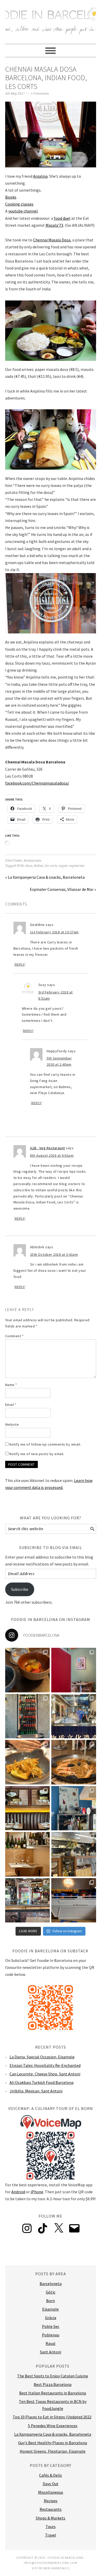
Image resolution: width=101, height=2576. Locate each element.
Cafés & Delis (51, 2475)
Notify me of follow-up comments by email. (45, 1444)
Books (11, 197)
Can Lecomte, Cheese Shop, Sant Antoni (45, 2074)
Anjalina (40, 176)
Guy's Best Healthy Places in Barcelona (53, 2443)
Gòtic (51, 2292)
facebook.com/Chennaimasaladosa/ (37, 783)
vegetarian (77, 866)
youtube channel (23, 211)
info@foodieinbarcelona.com (51, 2563)
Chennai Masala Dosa (52, 240)
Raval (51, 2343)
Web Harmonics (56, 2568)
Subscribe (20, 1589)
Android (18, 2192)
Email (11, 1405)
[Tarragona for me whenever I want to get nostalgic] (74, 1762)
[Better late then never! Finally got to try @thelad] (28, 1808)
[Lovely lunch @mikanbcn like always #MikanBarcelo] (28, 1854)
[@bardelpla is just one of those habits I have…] (28, 1762)
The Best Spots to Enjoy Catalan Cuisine (53, 2376)
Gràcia (51, 2318)
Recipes (51, 2501)
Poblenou (51, 2335)
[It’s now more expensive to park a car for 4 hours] (74, 1808)
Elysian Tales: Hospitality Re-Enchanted (45, 2065)
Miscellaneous (51, 2492)
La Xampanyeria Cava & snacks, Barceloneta (53, 2434)
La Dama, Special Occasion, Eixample (42, 2057)
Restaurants (33, 861)
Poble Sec (51, 2326)
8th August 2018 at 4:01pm (52, 1155)
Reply (20, 965)
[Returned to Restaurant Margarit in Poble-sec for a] (74, 1854)
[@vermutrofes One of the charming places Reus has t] (28, 1716)
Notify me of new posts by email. (37, 1454)
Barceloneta (51, 2284)
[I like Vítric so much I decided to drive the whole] (74, 1670)
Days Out (51, 2484)
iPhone (37, 2192)
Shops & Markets (51, 2518)
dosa (29, 866)
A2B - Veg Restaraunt (48, 1148)
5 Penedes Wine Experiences (53, 2426)
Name (11, 1385)
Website (12, 1424)
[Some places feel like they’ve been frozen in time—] (28, 1900)
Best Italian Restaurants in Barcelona (53, 2393)
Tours (51, 2526)
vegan (63, 866)
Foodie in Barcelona (51, 19)
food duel (62, 218)
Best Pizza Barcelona (53, 2384)
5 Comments (40, 94)
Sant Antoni (51, 2352)
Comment (15, 1336)
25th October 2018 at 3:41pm (54, 1254)
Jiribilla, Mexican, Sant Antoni (36, 2091)
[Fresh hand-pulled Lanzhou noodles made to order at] (74, 1716)
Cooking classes (19, 204)
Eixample (51, 2309)
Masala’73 (54, 225)
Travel (51, 2535)
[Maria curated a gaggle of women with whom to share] (28, 1670)
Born (51, 2301)
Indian (39, 866)
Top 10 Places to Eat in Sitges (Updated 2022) (53, 2417)
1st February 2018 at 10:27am (54, 932)
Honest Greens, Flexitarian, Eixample (53, 2451)
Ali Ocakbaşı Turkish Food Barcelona (42, 2082)
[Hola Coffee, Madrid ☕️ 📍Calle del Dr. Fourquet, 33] (74, 1900)
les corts (51, 866)
